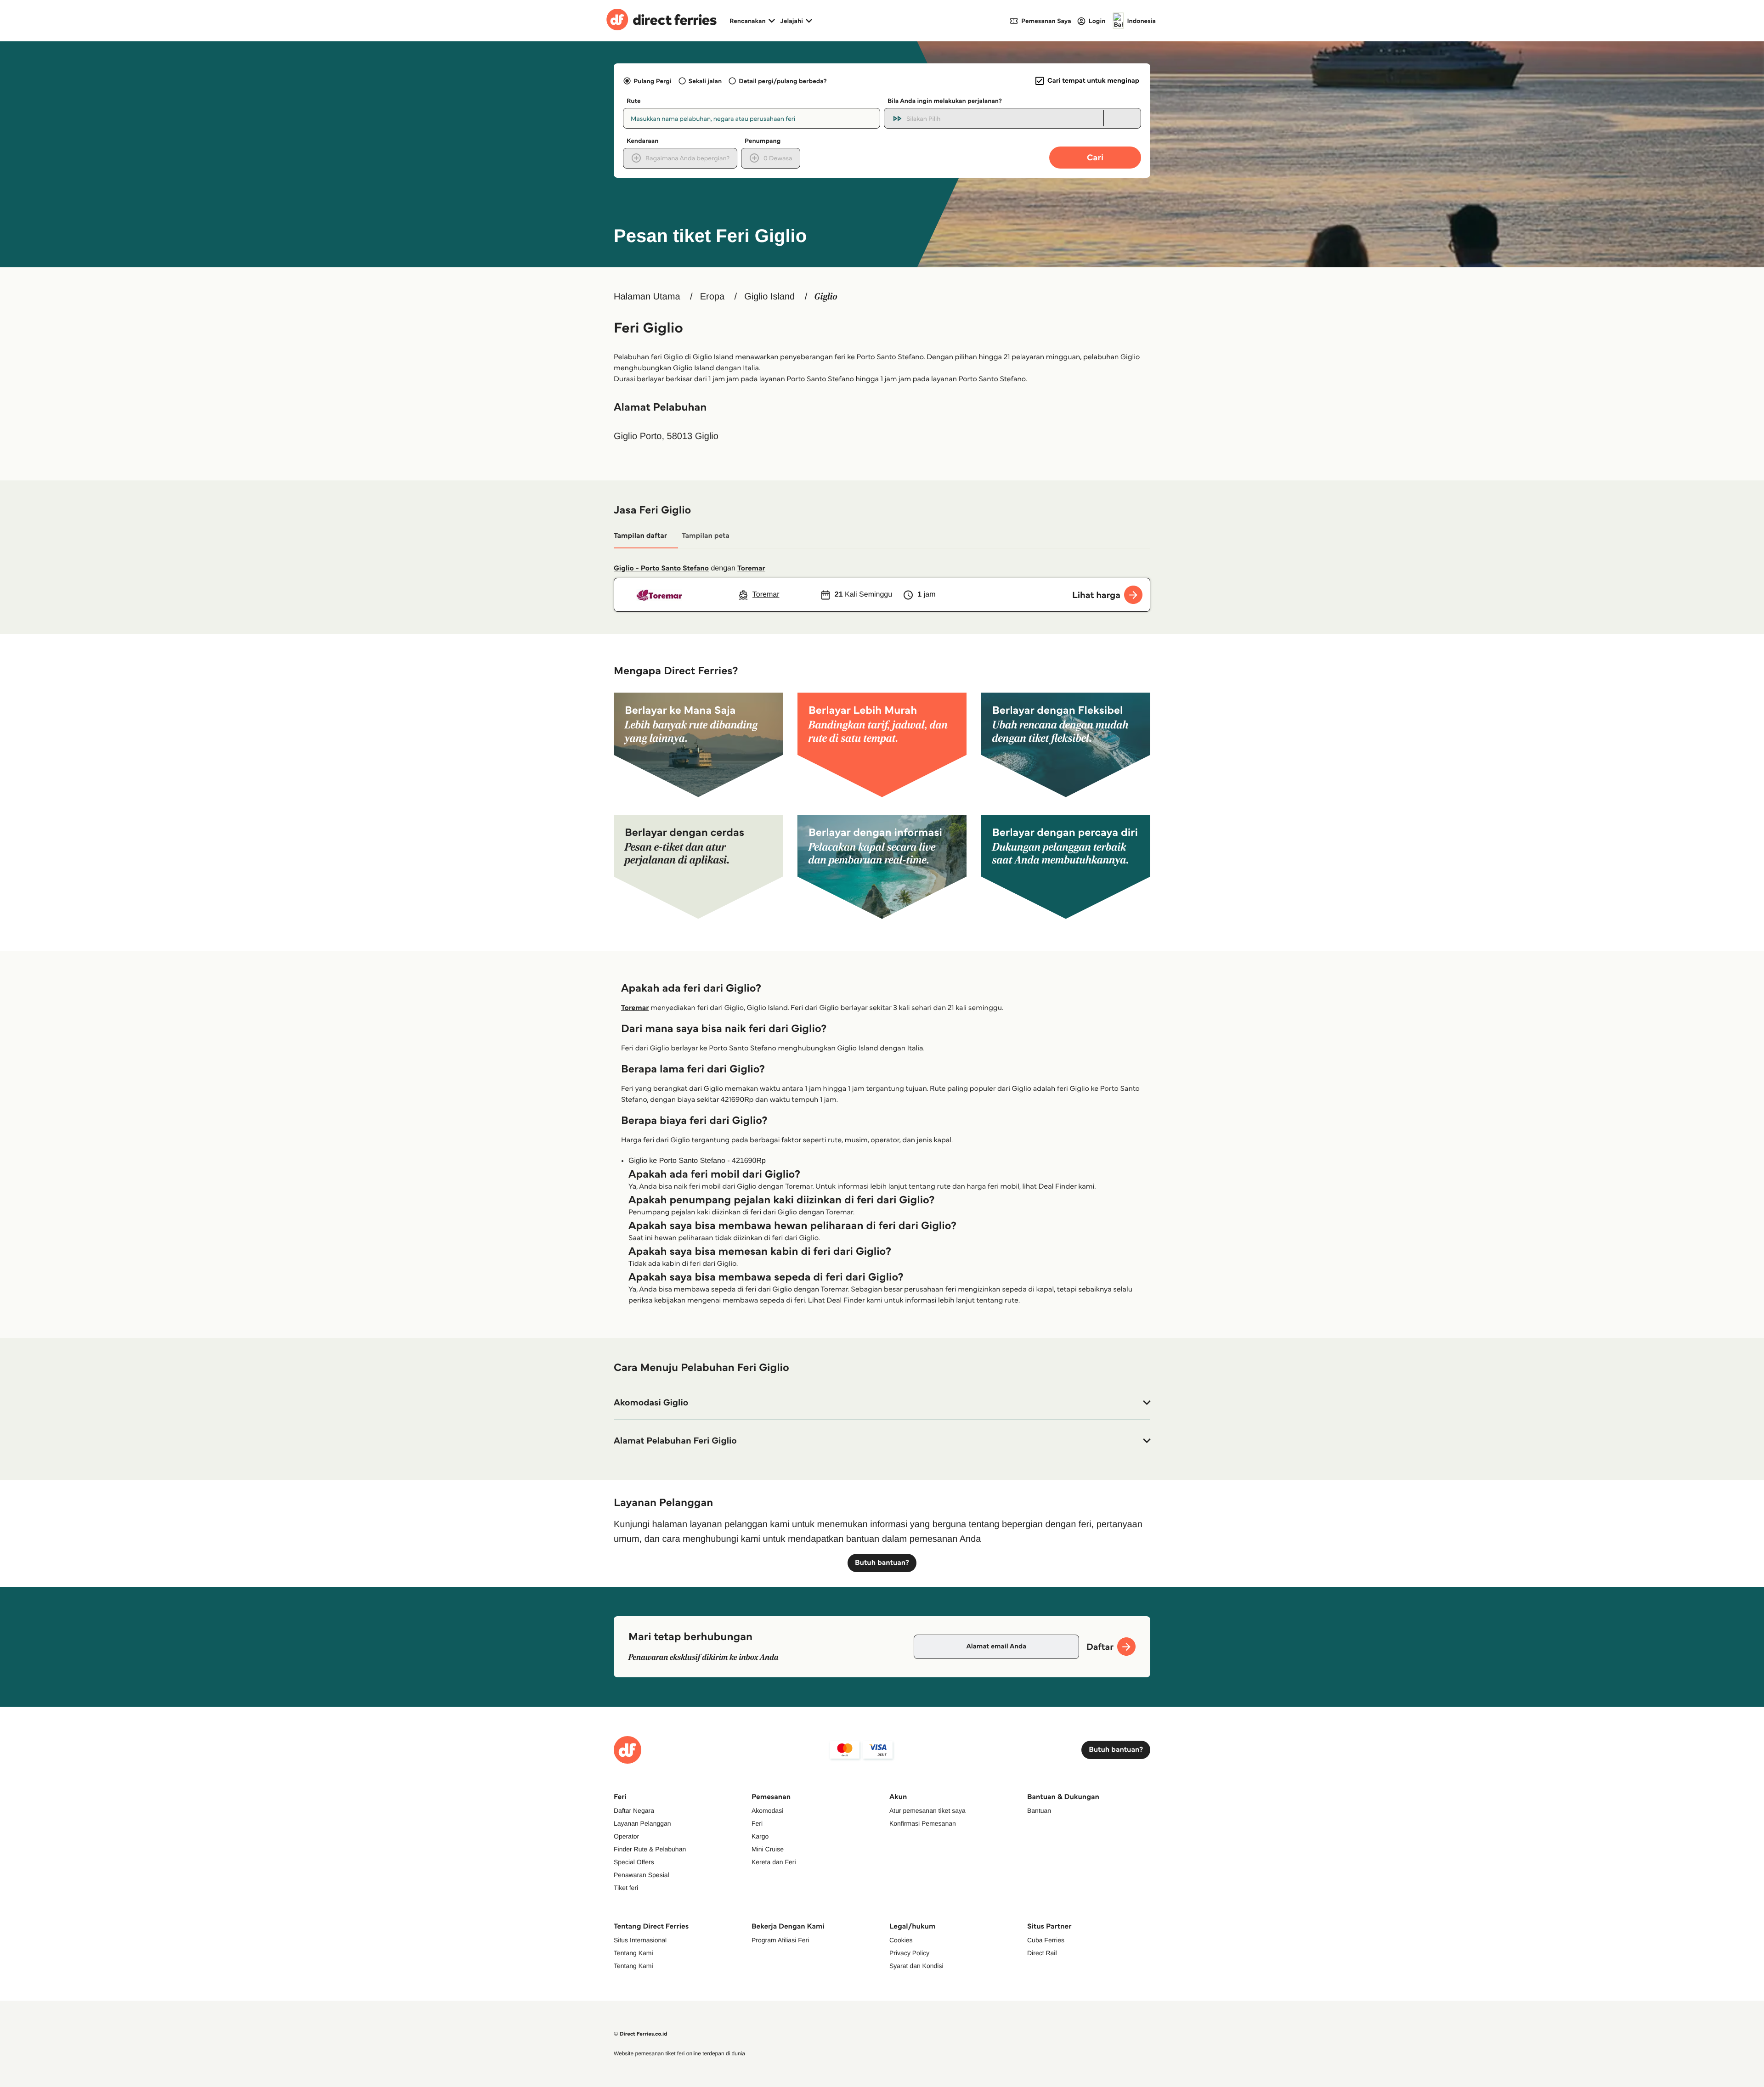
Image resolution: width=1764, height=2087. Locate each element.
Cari (1095, 157)
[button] (882, 1403)
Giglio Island (769, 297)
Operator (626, 1836)
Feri (757, 1823)
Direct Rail (1042, 1953)
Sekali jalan (705, 81)
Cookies (901, 1940)
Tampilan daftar (640, 536)
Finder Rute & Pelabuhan (650, 1849)
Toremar (751, 568)
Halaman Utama (647, 297)
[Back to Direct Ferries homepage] (661, 21)
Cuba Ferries (1046, 1940)
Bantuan (1039, 1811)
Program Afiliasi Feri (780, 1940)
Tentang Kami (633, 1953)
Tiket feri (626, 1888)
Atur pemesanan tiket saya (927, 1811)
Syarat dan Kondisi (916, 1966)
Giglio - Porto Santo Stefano (661, 568)
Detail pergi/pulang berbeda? (783, 81)
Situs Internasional (640, 1940)
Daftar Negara (634, 1811)
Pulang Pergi (652, 81)
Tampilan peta (706, 536)
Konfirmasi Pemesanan (923, 1823)
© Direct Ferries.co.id (641, 2034)
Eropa (712, 297)
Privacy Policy (909, 1953)
